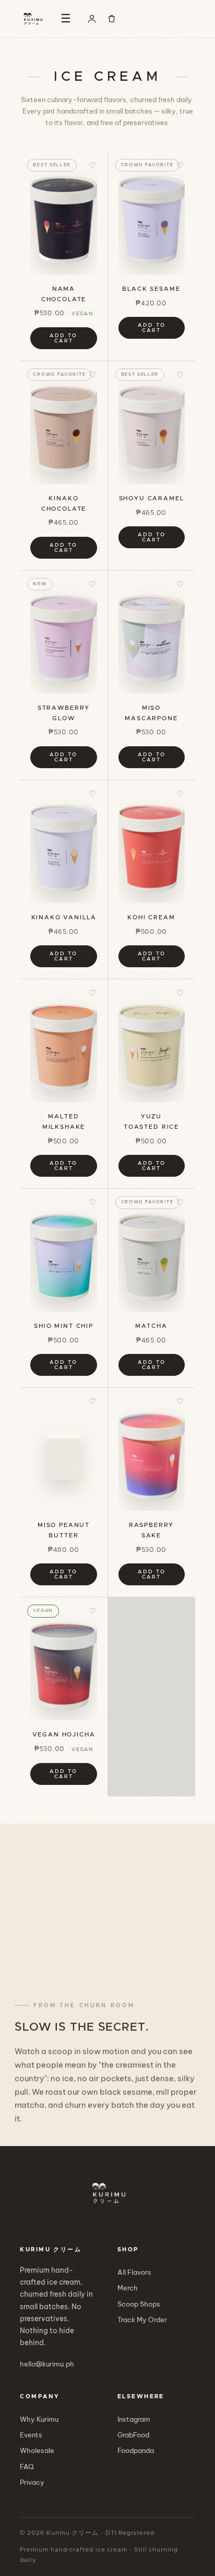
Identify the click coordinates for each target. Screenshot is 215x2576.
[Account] (92, 19)
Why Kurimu (39, 2419)
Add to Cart (63, 338)
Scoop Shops (139, 2304)
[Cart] (112, 19)
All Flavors (134, 2272)
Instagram (134, 2419)
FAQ (27, 2467)
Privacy (32, 2482)
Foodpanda (136, 2450)
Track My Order (142, 2320)
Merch (128, 2288)
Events (31, 2435)
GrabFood (133, 2435)
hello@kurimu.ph (47, 2364)
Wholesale (37, 2450)
